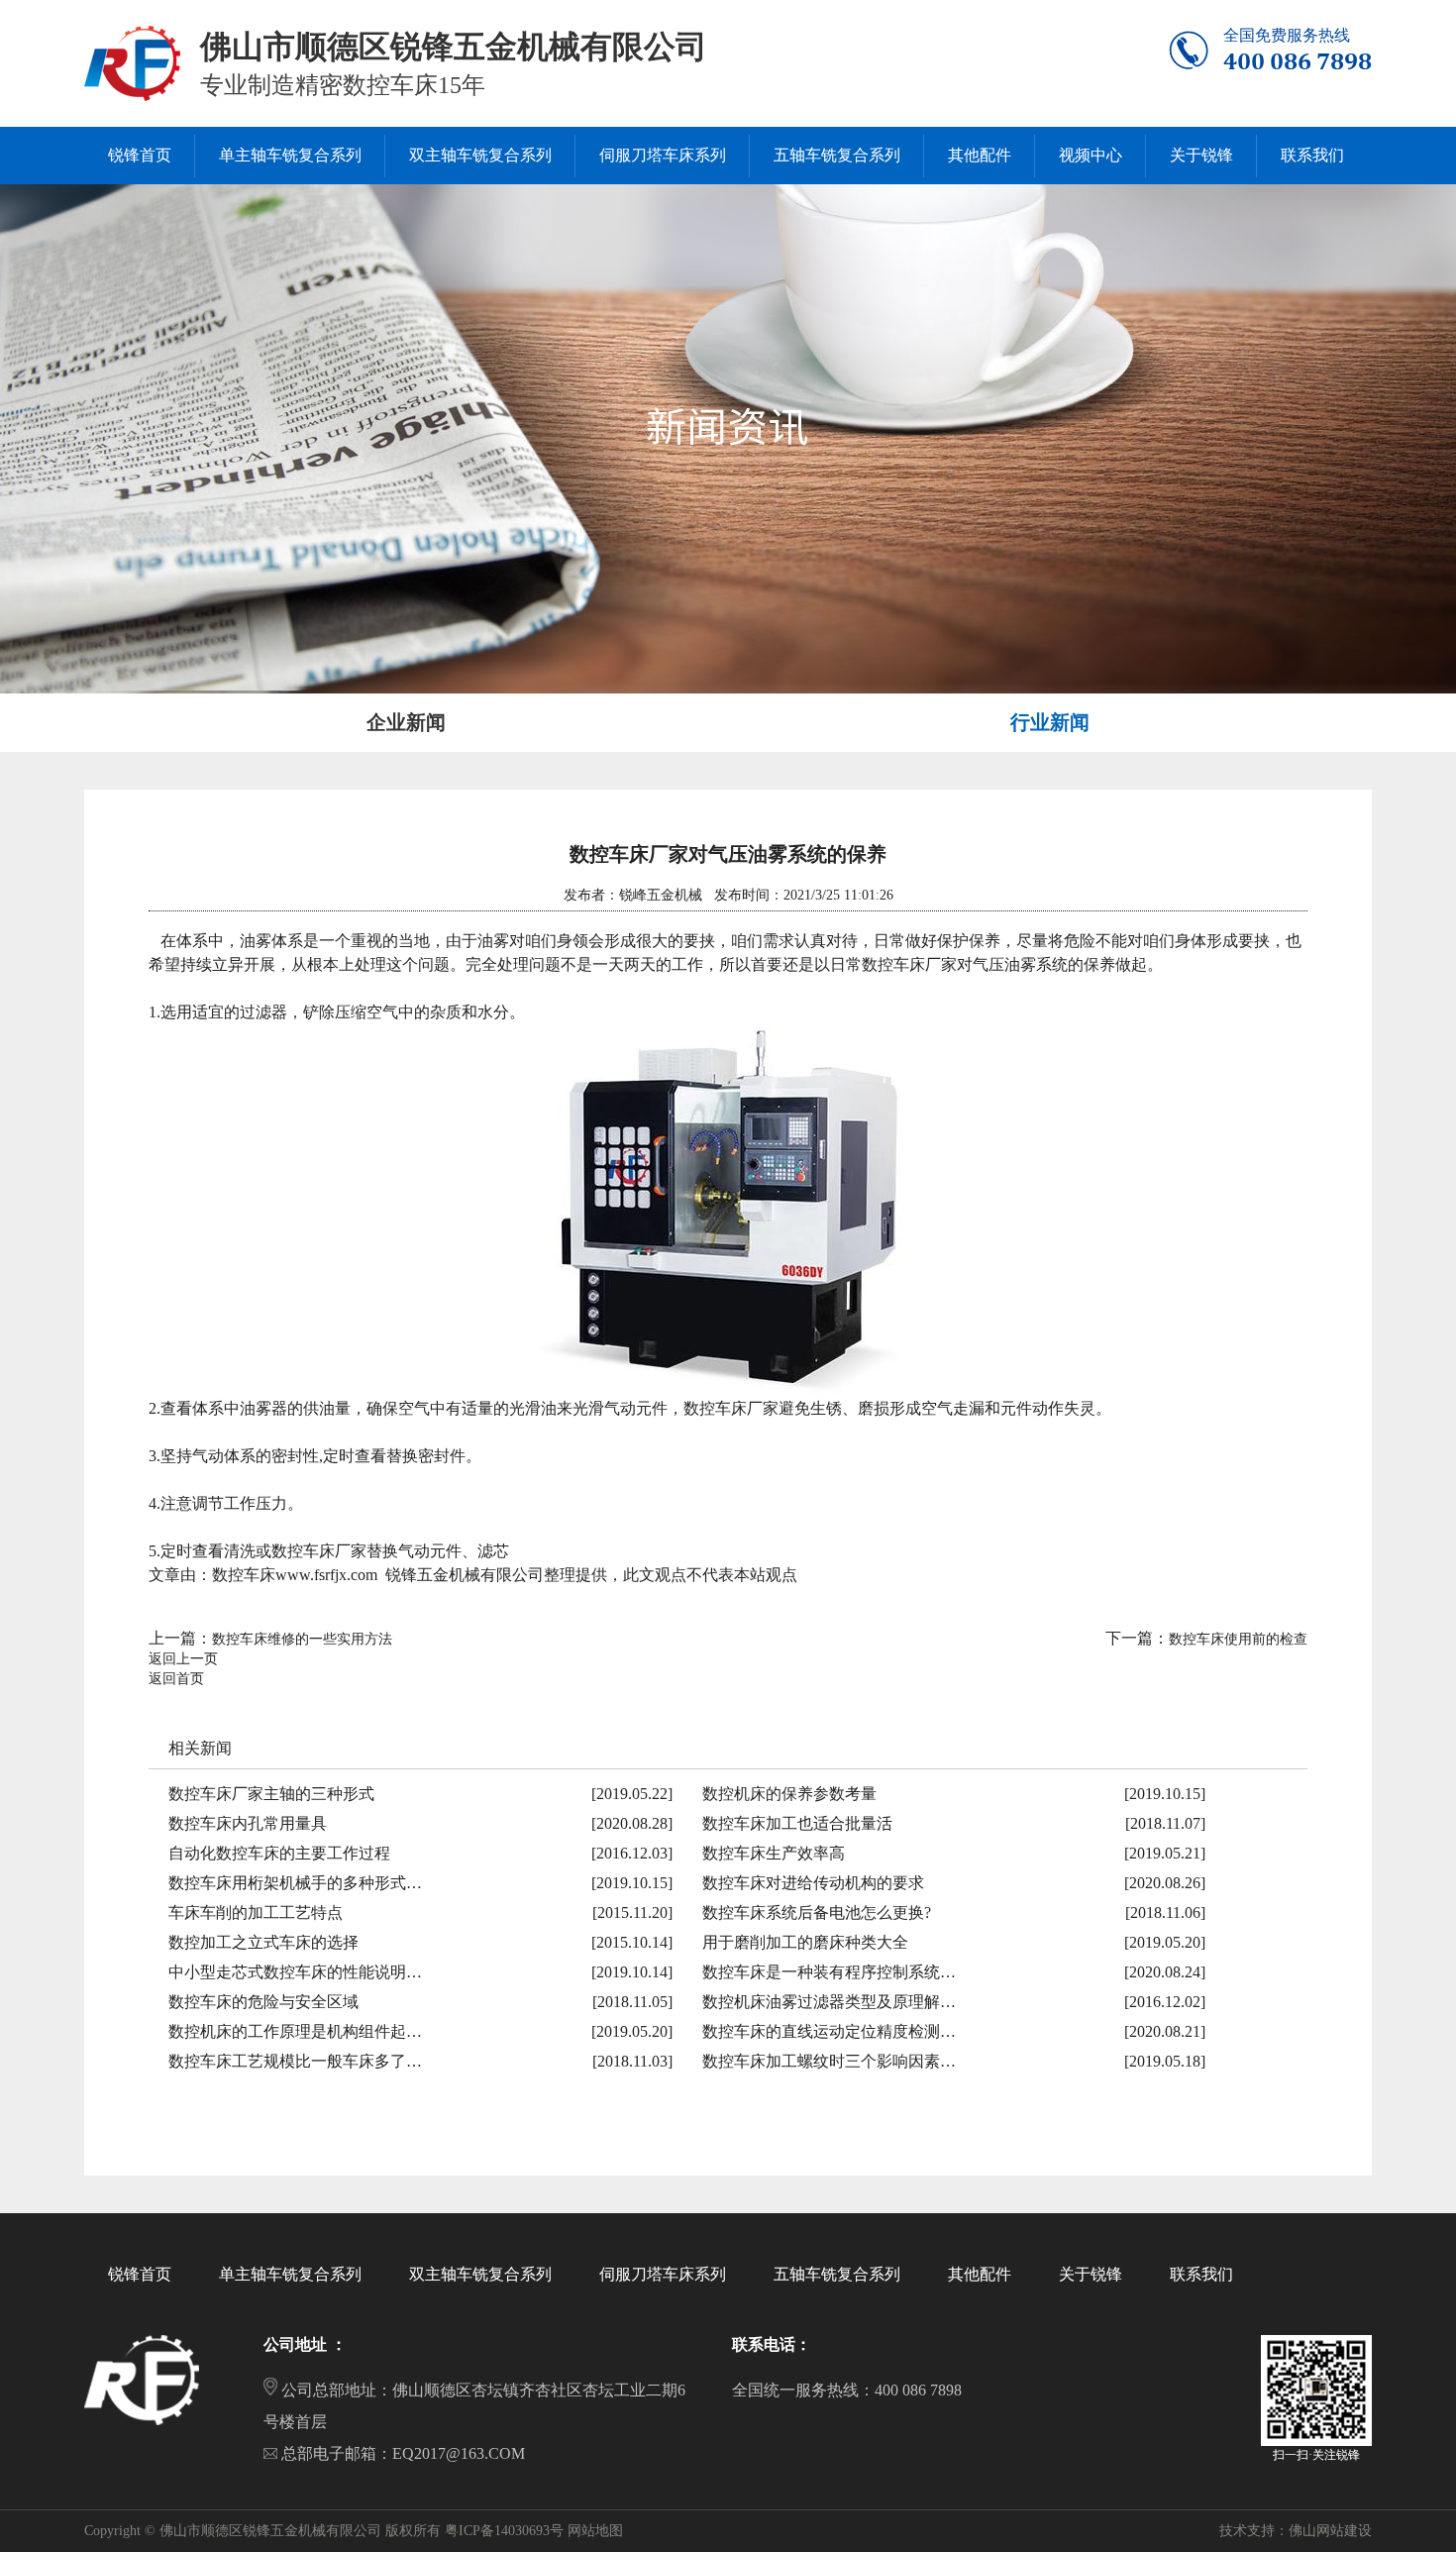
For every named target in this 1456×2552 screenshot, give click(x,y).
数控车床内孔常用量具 (248, 1823)
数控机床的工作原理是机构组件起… (295, 2031)
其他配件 (980, 2274)
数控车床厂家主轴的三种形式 (271, 1794)
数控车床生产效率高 (774, 1853)
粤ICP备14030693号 (504, 2531)
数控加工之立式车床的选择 (263, 1942)
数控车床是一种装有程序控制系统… (829, 1972)
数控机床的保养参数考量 (789, 1794)
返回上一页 (183, 1659)
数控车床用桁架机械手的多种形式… (295, 1883)
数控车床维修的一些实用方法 (302, 1639)
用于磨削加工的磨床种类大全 (805, 1942)
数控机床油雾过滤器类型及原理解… (829, 2002)
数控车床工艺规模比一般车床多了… (295, 2061)
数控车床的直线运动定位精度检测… (829, 2031)
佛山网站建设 (1330, 2531)
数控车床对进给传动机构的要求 (813, 1883)
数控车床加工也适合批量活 (797, 1823)
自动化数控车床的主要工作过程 (279, 1853)
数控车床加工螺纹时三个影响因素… (829, 2061)
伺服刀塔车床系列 (663, 2274)
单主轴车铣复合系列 (290, 2274)
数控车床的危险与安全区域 (263, 2002)
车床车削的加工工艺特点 (256, 1913)
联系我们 (1201, 2274)
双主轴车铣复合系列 (480, 2274)
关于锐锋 (1091, 2274)
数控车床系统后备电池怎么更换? (817, 1913)
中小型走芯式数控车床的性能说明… (295, 1972)
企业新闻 (406, 722)
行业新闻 (1050, 722)
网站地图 (595, 2531)
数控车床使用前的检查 (1238, 1639)
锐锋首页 (140, 2274)
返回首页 (176, 1679)
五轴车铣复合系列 (837, 2274)
